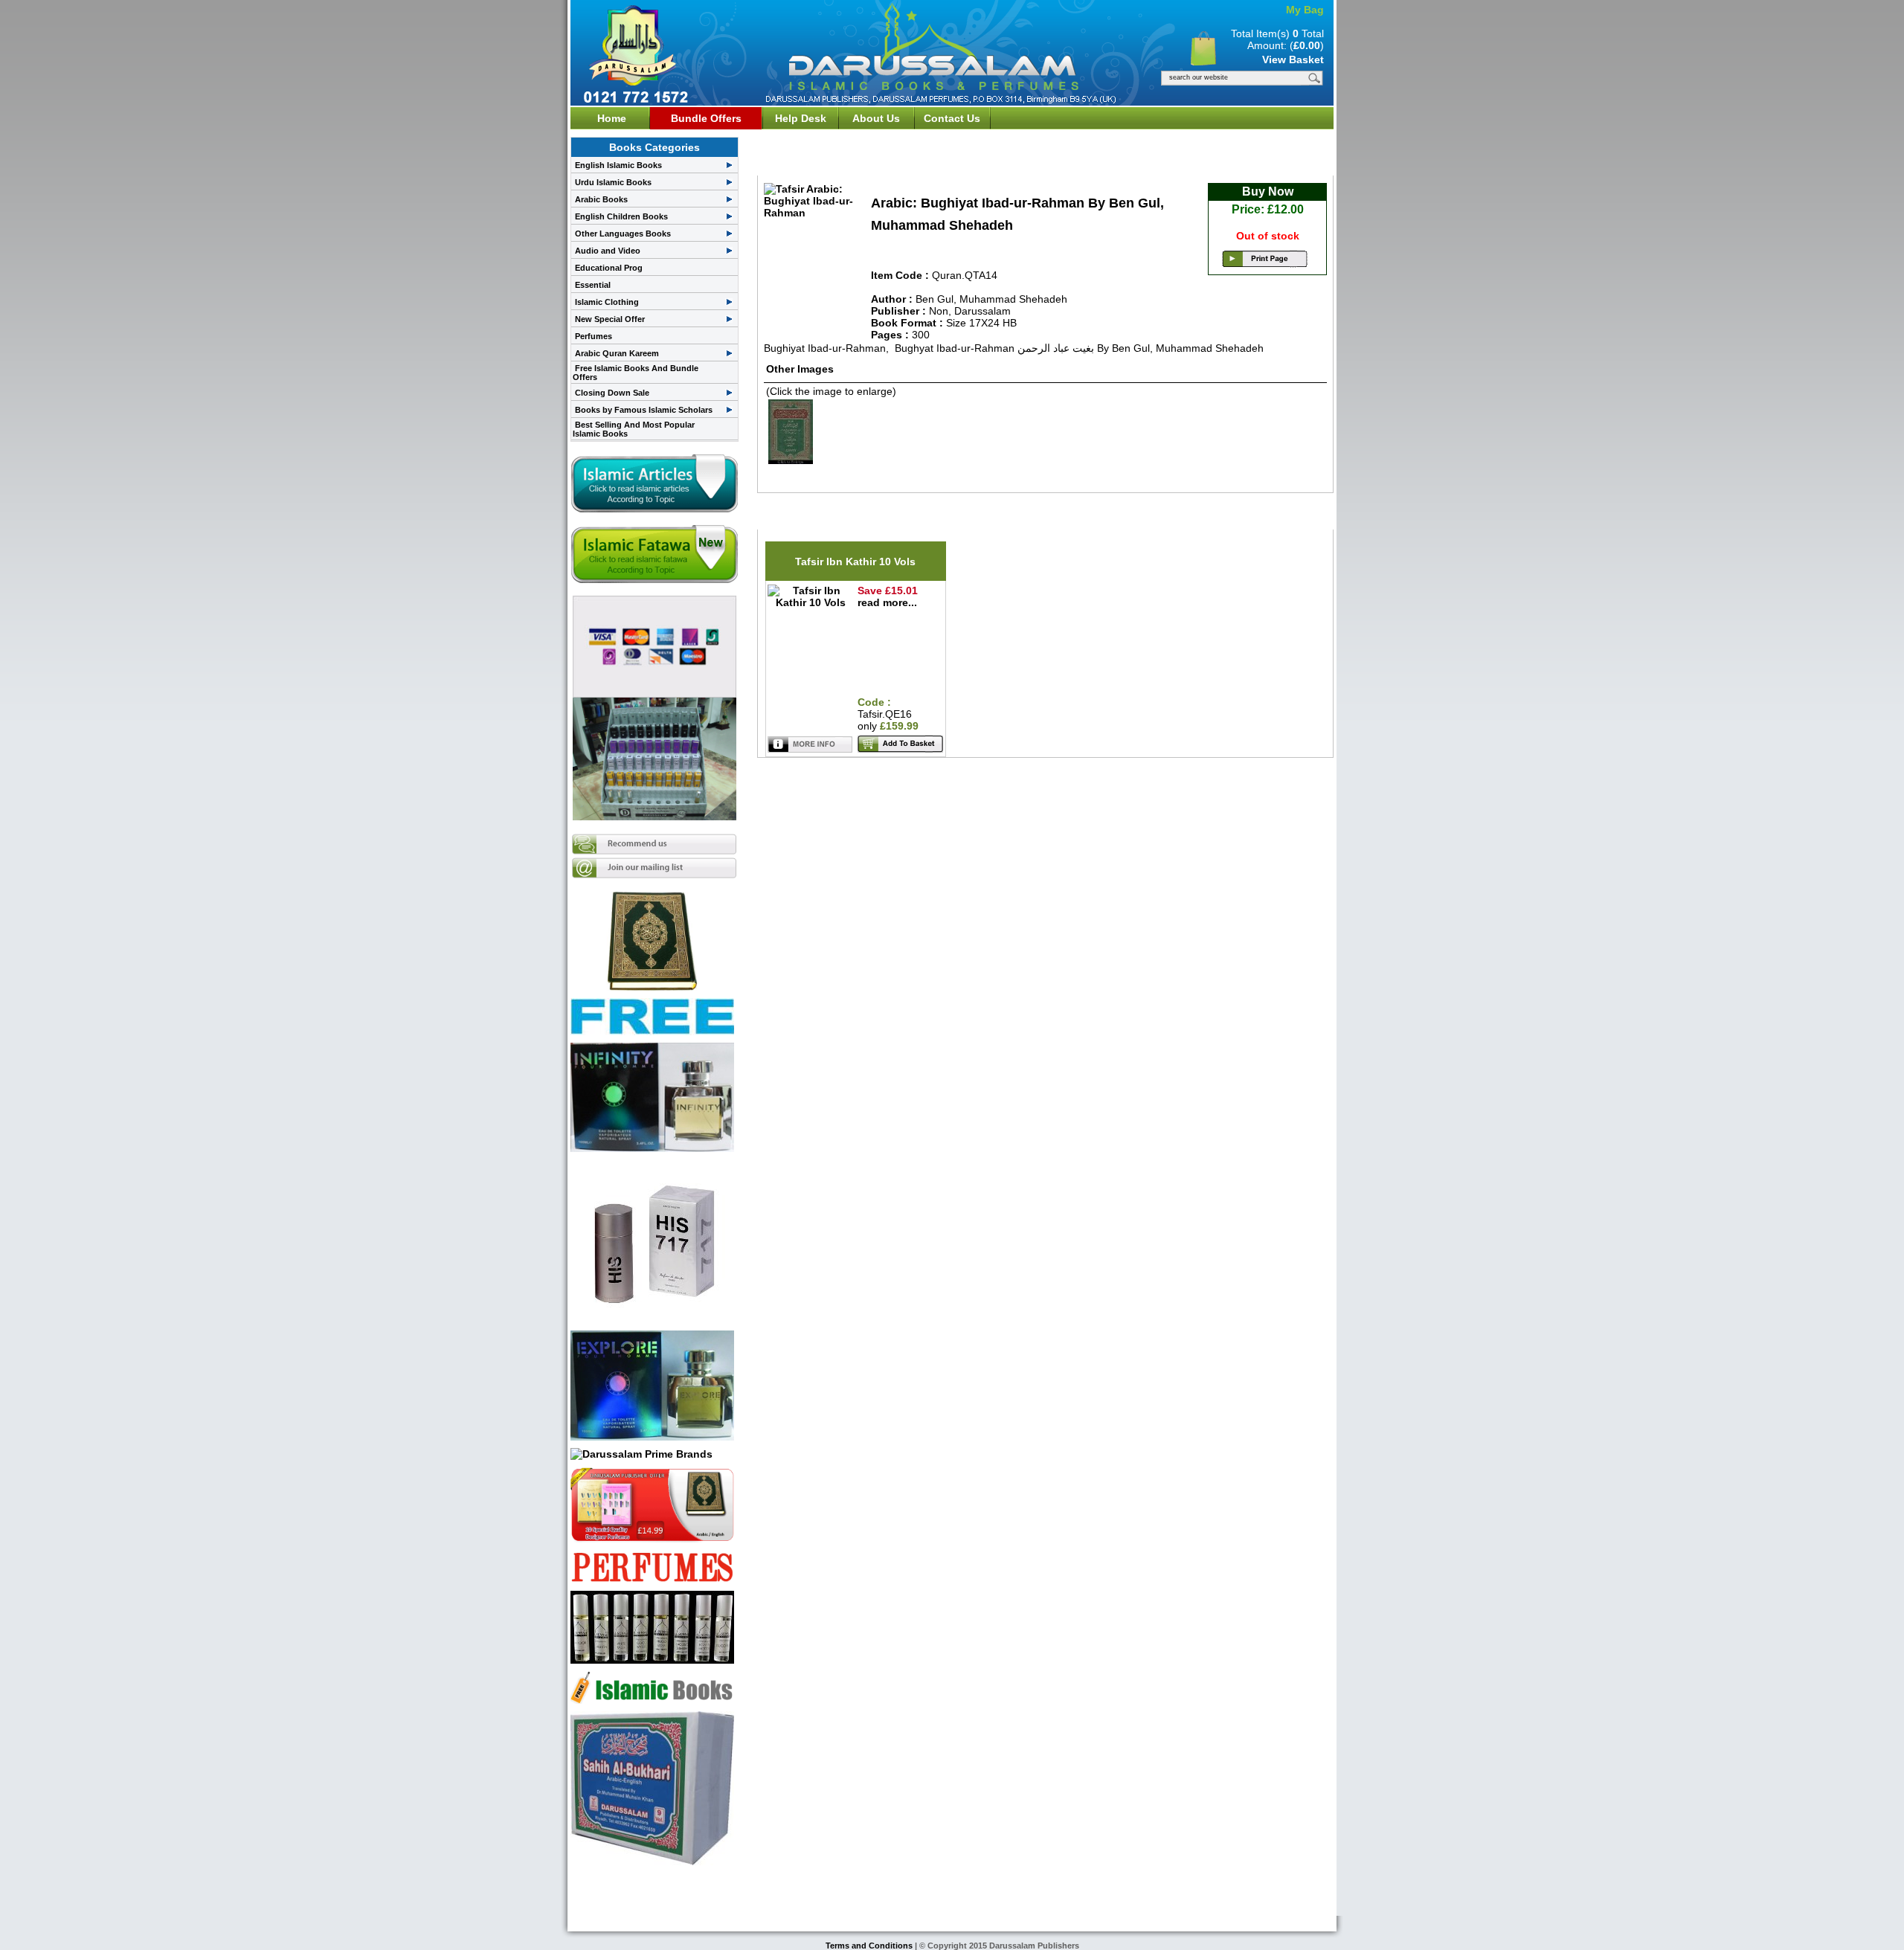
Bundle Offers (706, 118)
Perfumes (594, 336)
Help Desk (801, 118)
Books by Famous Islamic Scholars (644, 410)
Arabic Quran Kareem (617, 353)
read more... (887, 602)
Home (612, 118)
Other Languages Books (623, 234)
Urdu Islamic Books (613, 182)
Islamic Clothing (607, 302)
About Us (876, 118)
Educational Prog (609, 268)
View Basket (1293, 59)
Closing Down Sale (612, 393)
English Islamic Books (618, 165)
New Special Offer (610, 319)
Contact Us (952, 118)
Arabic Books (601, 199)
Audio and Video (608, 251)
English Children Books (621, 216)
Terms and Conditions (870, 1946)
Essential (593, 285)
